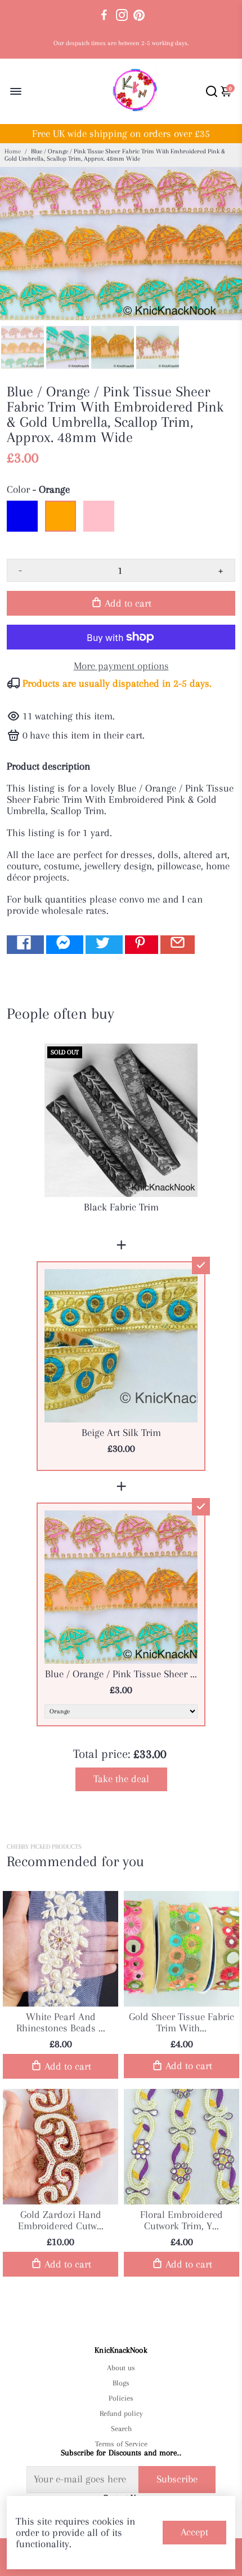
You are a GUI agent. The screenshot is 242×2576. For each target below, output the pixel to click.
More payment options (121, 666)
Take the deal (121, 1779)
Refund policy (121, 2413)
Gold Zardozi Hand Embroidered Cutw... (61, 2220)
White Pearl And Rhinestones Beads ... (61, 2022)
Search (121, 2429)
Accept (194, 2532)
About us (121, 2368)
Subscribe (177, 2479)
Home (13, 151)
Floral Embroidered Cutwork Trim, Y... (181, 2220)
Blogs (121, 2383)
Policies (121, 2398)
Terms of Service (121, 2444)
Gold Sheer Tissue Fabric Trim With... (181, 2022)
